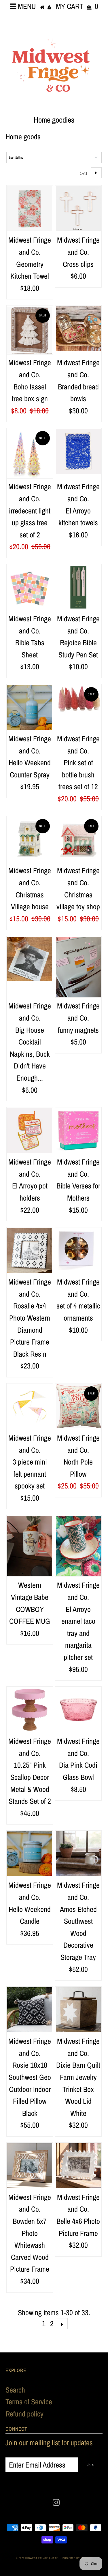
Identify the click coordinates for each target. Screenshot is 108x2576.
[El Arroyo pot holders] (30, 1130)
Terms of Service (29, 2402)
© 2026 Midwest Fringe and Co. (38, 2558)
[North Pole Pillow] (78, 1406)
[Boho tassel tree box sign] (30, 330)
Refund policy (24, 2414)
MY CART (77, 6)
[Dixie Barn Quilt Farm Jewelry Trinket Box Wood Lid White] (78, 2010)
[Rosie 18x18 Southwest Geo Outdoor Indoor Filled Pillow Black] (30, 2010)
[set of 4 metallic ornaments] (78, 1249)
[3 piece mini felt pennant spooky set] (30, 1407)
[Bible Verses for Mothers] (78, 1130)
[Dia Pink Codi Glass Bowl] (78, 1710)
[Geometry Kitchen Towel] (30, 209)
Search (15, 2390)
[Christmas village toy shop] (78, 839)
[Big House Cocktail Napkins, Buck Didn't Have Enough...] (30, 959)
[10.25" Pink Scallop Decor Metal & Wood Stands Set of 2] (30, 1710)
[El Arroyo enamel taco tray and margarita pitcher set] (78, 1546)
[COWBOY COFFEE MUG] (30, 1546)
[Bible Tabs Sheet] (30, 587)
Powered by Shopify (77, 2558)
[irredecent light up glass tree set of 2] (30, 453)
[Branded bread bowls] (78, 329)
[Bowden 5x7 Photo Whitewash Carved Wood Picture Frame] (30, 2166)
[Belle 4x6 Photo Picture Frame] (78, 2166)
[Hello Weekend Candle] (30, 1854)
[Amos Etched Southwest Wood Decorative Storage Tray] (78, 1854)
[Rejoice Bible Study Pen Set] (78, 587)
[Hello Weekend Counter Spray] (30, 707)
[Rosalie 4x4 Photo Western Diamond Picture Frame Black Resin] (30, 1250)
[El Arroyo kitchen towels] (78, 451)
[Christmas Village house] (30, 839)
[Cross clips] (78, 209)
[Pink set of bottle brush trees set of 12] (78, 699)
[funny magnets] (78, 967)
